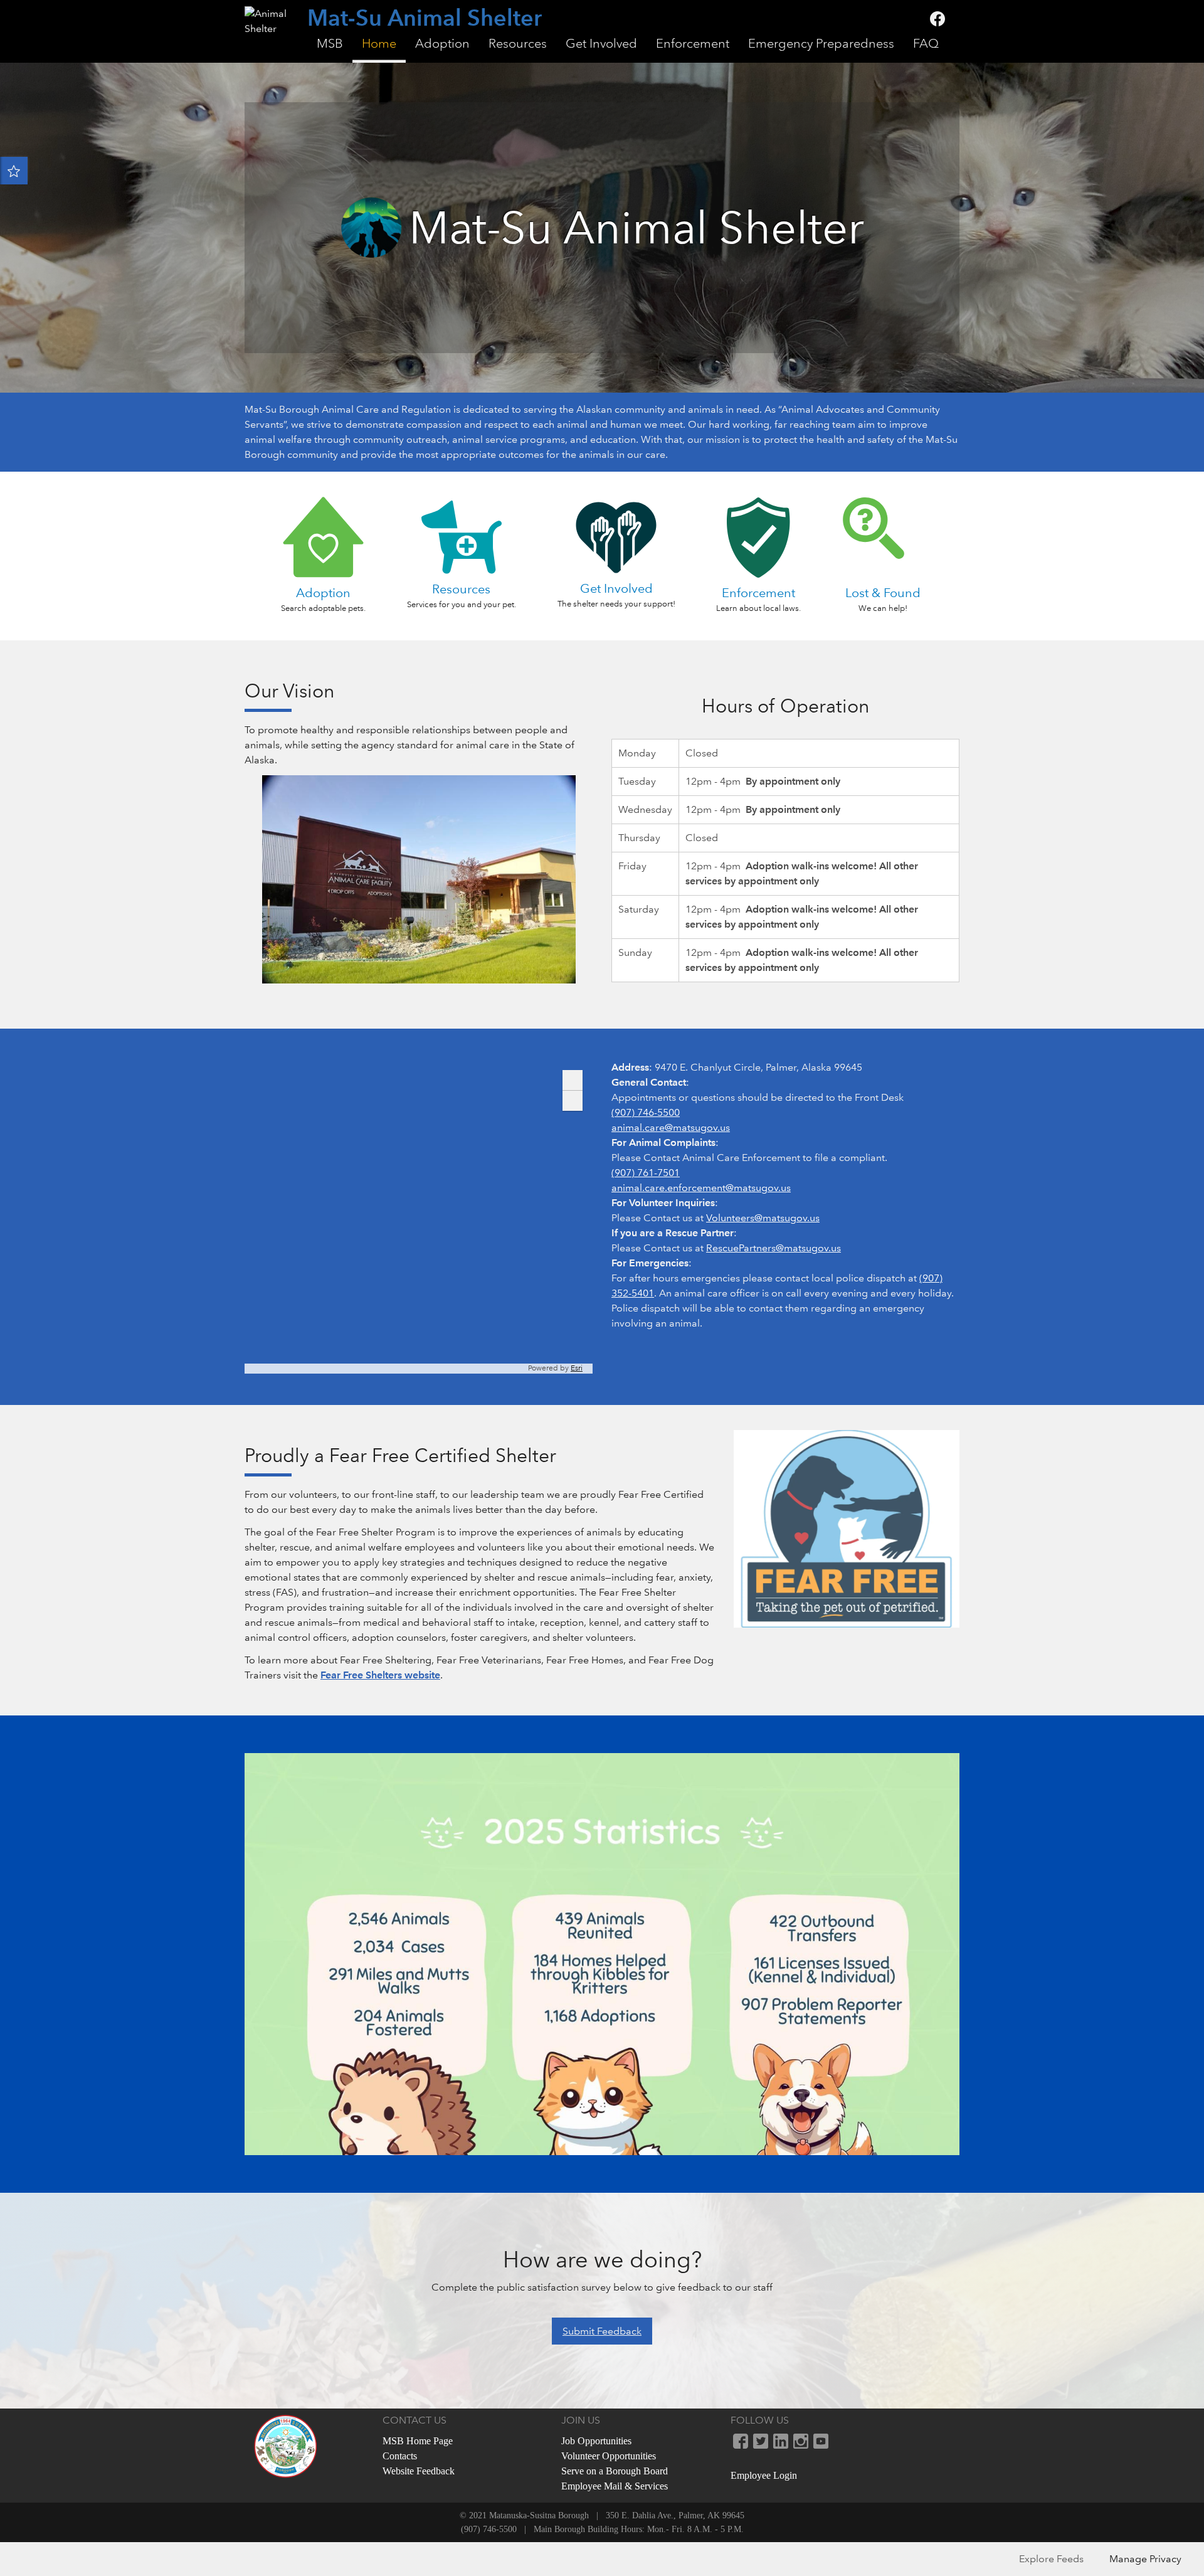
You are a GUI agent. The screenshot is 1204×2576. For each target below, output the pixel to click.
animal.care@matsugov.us (671, 1127)
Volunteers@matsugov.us (763, 1218)
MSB (330, 44)
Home (379, 44)
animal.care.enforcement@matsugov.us (701, 1188)
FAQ (926, 44)
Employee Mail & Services (615, 2486)
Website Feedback (419, 2471)
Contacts (400, 2456)
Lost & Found (883, 593)
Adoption (442, 44)
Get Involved (601, 44)
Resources (518, 44)
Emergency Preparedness (821, 44)
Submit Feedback (602, 2331)
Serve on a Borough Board (615, 2471)
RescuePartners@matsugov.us (774, 1248)
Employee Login (764, 2475)
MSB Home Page (418, 2441)
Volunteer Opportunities (609, 2456)
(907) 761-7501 (646, 1173)
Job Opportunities (596, 2441)
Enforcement (693, 44)
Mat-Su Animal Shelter (425, 19)
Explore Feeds (1051, 2559)
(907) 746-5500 (646, 1112)
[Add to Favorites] (14, 171)
